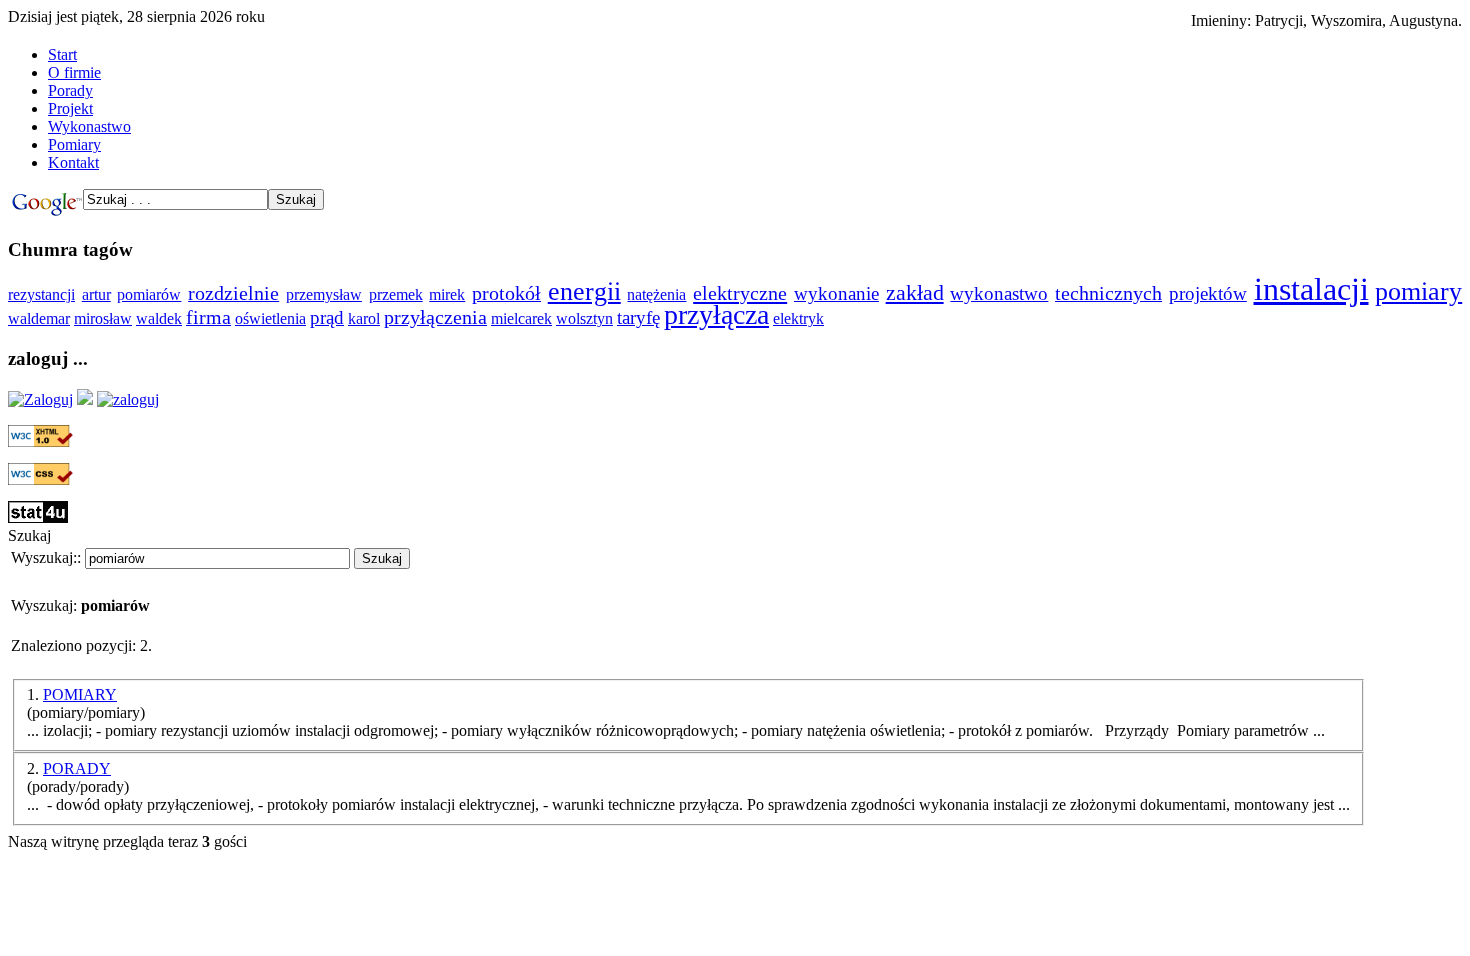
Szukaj (382, 558)
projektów (1208, 293)
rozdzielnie (233, 293)
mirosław (103, 318)
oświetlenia (270, 318)
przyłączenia (435, 317)
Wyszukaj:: (46, 557)
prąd (327, 317)
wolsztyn (584, 318)
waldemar (39, 318)
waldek (159, 318)
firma (208, 317)
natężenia (656, 294)
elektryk (798, 318)
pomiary (1418, 291)
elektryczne (740, 293)
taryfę (638, 317)
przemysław (324, 294)
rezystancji (41, 294)
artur (96, 294)
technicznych (1108, 293)
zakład (915, 292)
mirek (447, 294)
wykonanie (836, 293)
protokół (506, 293)
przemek (396, 294)
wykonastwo (999, 293)
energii (584, 291)
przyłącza (716, 314)
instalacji (1311, 289)
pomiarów (149, 294)
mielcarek (521, 318)
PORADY (77, 768)
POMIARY (80, 694)
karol (364, 318)
